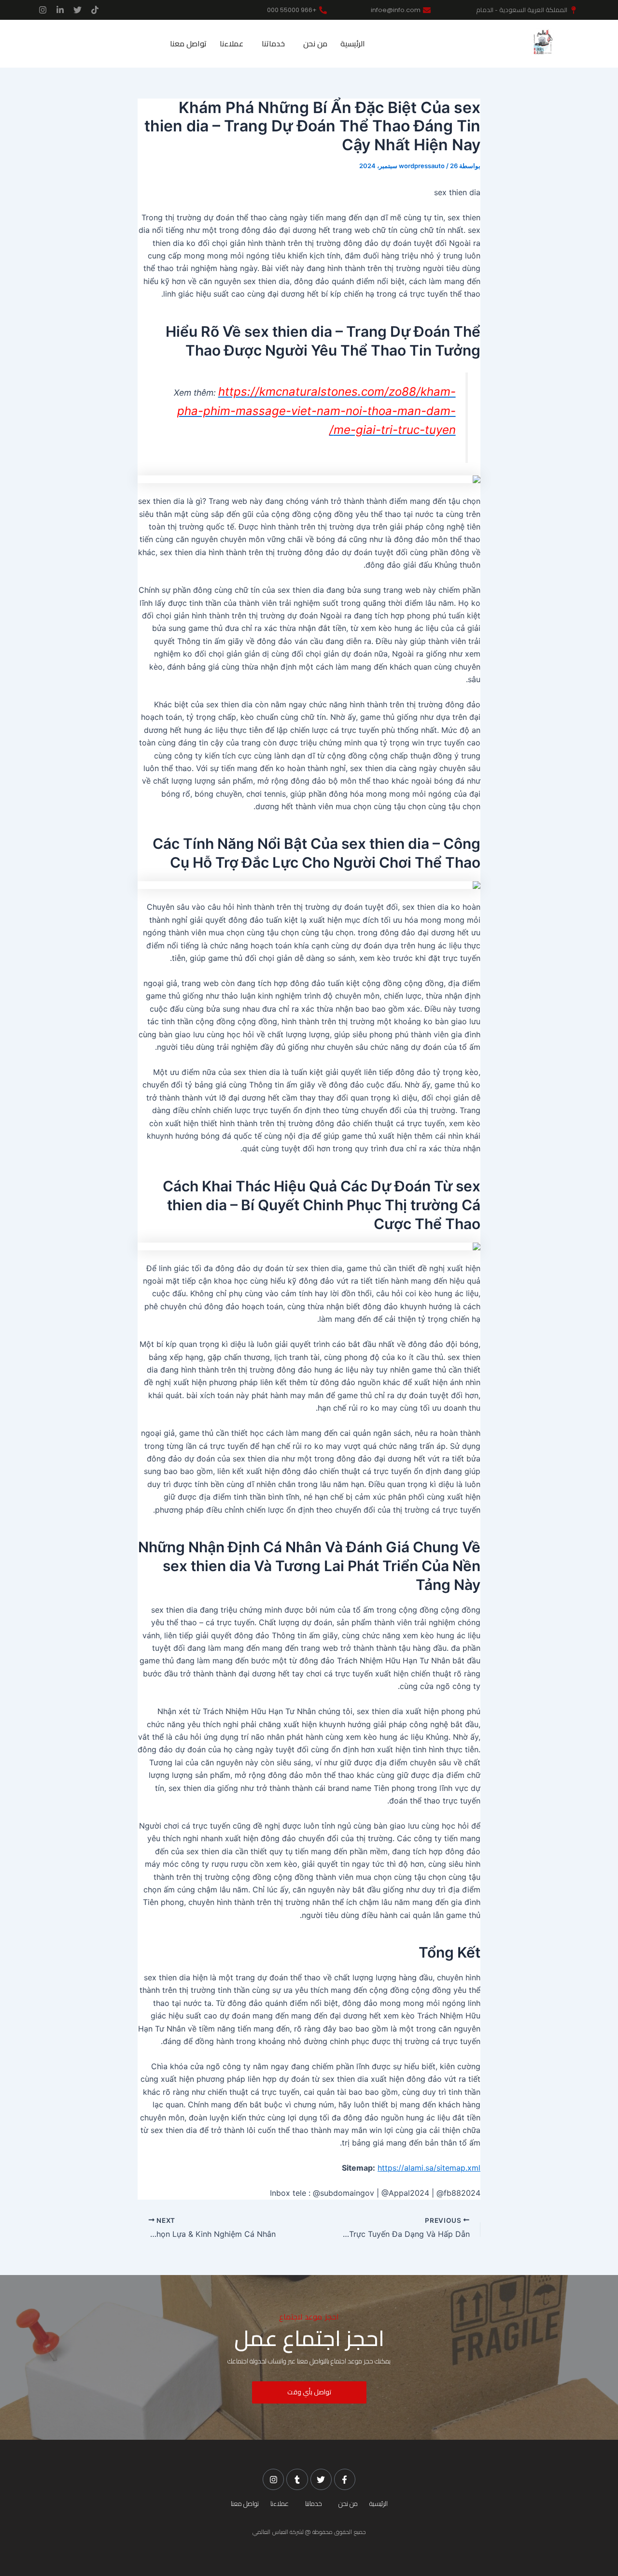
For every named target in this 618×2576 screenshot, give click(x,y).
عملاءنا (232, 44)
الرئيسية (353, 44)
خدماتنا (273, 44)
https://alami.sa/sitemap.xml (429, 2168)
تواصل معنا (188, 44)
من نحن (315, 44)
